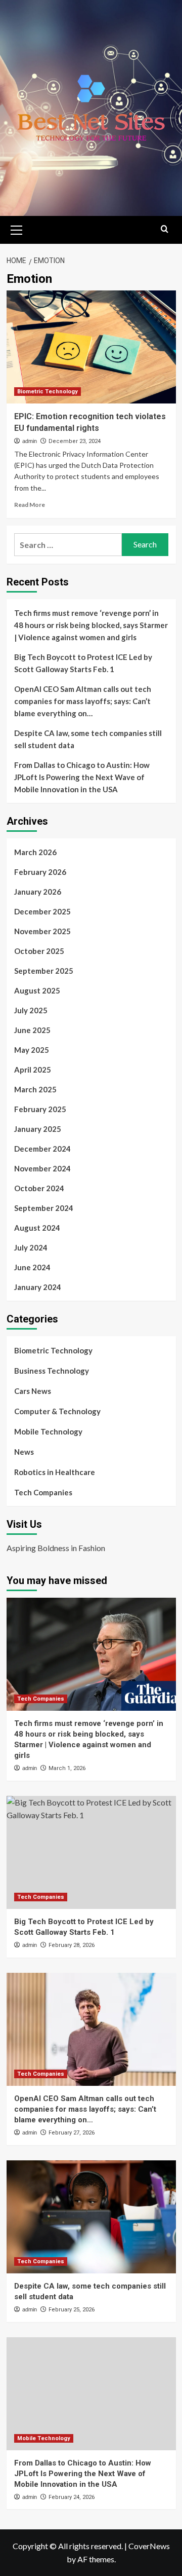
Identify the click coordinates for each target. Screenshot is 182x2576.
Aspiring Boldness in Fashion (56, 1548)
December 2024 (42, 1149)
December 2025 (42, 911)
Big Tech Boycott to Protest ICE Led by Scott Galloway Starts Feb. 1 (83, 663)
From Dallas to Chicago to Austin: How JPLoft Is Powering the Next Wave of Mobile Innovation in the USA (82, 777)
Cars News (33, 1391)
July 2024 (31, 1247)
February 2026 (40, 872)
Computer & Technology (57, 1411)
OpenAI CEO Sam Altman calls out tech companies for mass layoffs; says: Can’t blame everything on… (83, 701)
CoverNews (149, 2546)
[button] (17, 229)
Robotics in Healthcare (55, 1472)
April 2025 (33, 1070)
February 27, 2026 (72, 2133)
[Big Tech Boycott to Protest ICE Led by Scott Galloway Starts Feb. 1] (91, 1852)
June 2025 (32, 1030)
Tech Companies (43, 1492)
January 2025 (38, 1129)
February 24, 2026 (72, 2497)
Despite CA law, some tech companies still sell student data (88, 739)
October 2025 (39, 951)
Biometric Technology (48, 392)
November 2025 (42, 931)
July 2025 (31, 1010)
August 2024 (37, 1228)
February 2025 (40, 1109)
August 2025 (37, 990)
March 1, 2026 (67, 1768)
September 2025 (44, 971)
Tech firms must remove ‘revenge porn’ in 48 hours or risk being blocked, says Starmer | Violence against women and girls (91, 625)
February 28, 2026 (72, 1945)
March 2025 (35, 1089)
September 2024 (44, 1208)
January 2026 (38, 892)
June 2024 (32, 1267)
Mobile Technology (48, 1431)
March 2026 (35, 852)
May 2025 (32, 1050)
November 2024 (42, 1168)
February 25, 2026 (72, 2310)
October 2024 (39, 1188)
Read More (30, 505)
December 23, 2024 (75, 441)
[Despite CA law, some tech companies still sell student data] (91, 2217)
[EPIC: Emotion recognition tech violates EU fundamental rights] (91, 347)
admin (30, 441)
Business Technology (52, 1371)
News (24, 1452)
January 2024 (38, 1287)
